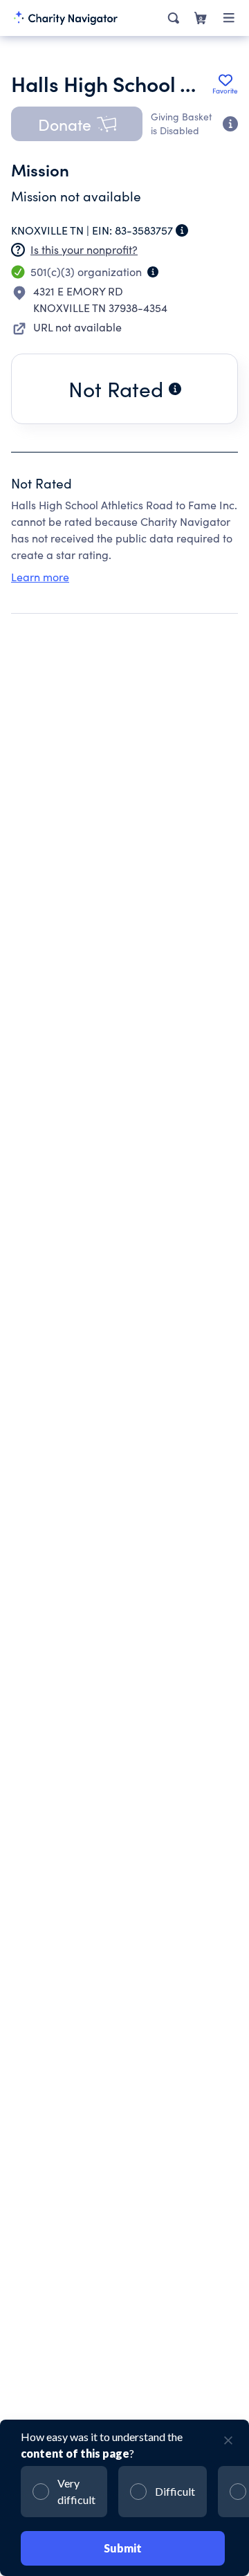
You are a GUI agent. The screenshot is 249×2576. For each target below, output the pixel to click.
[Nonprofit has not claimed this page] (18, 250)
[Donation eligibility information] (230, 124)
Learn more (40, 577)
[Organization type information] (153, 272)
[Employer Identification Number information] (182, 230)
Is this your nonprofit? (84, 249)
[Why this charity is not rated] (175, 389)
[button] (77, 124)
